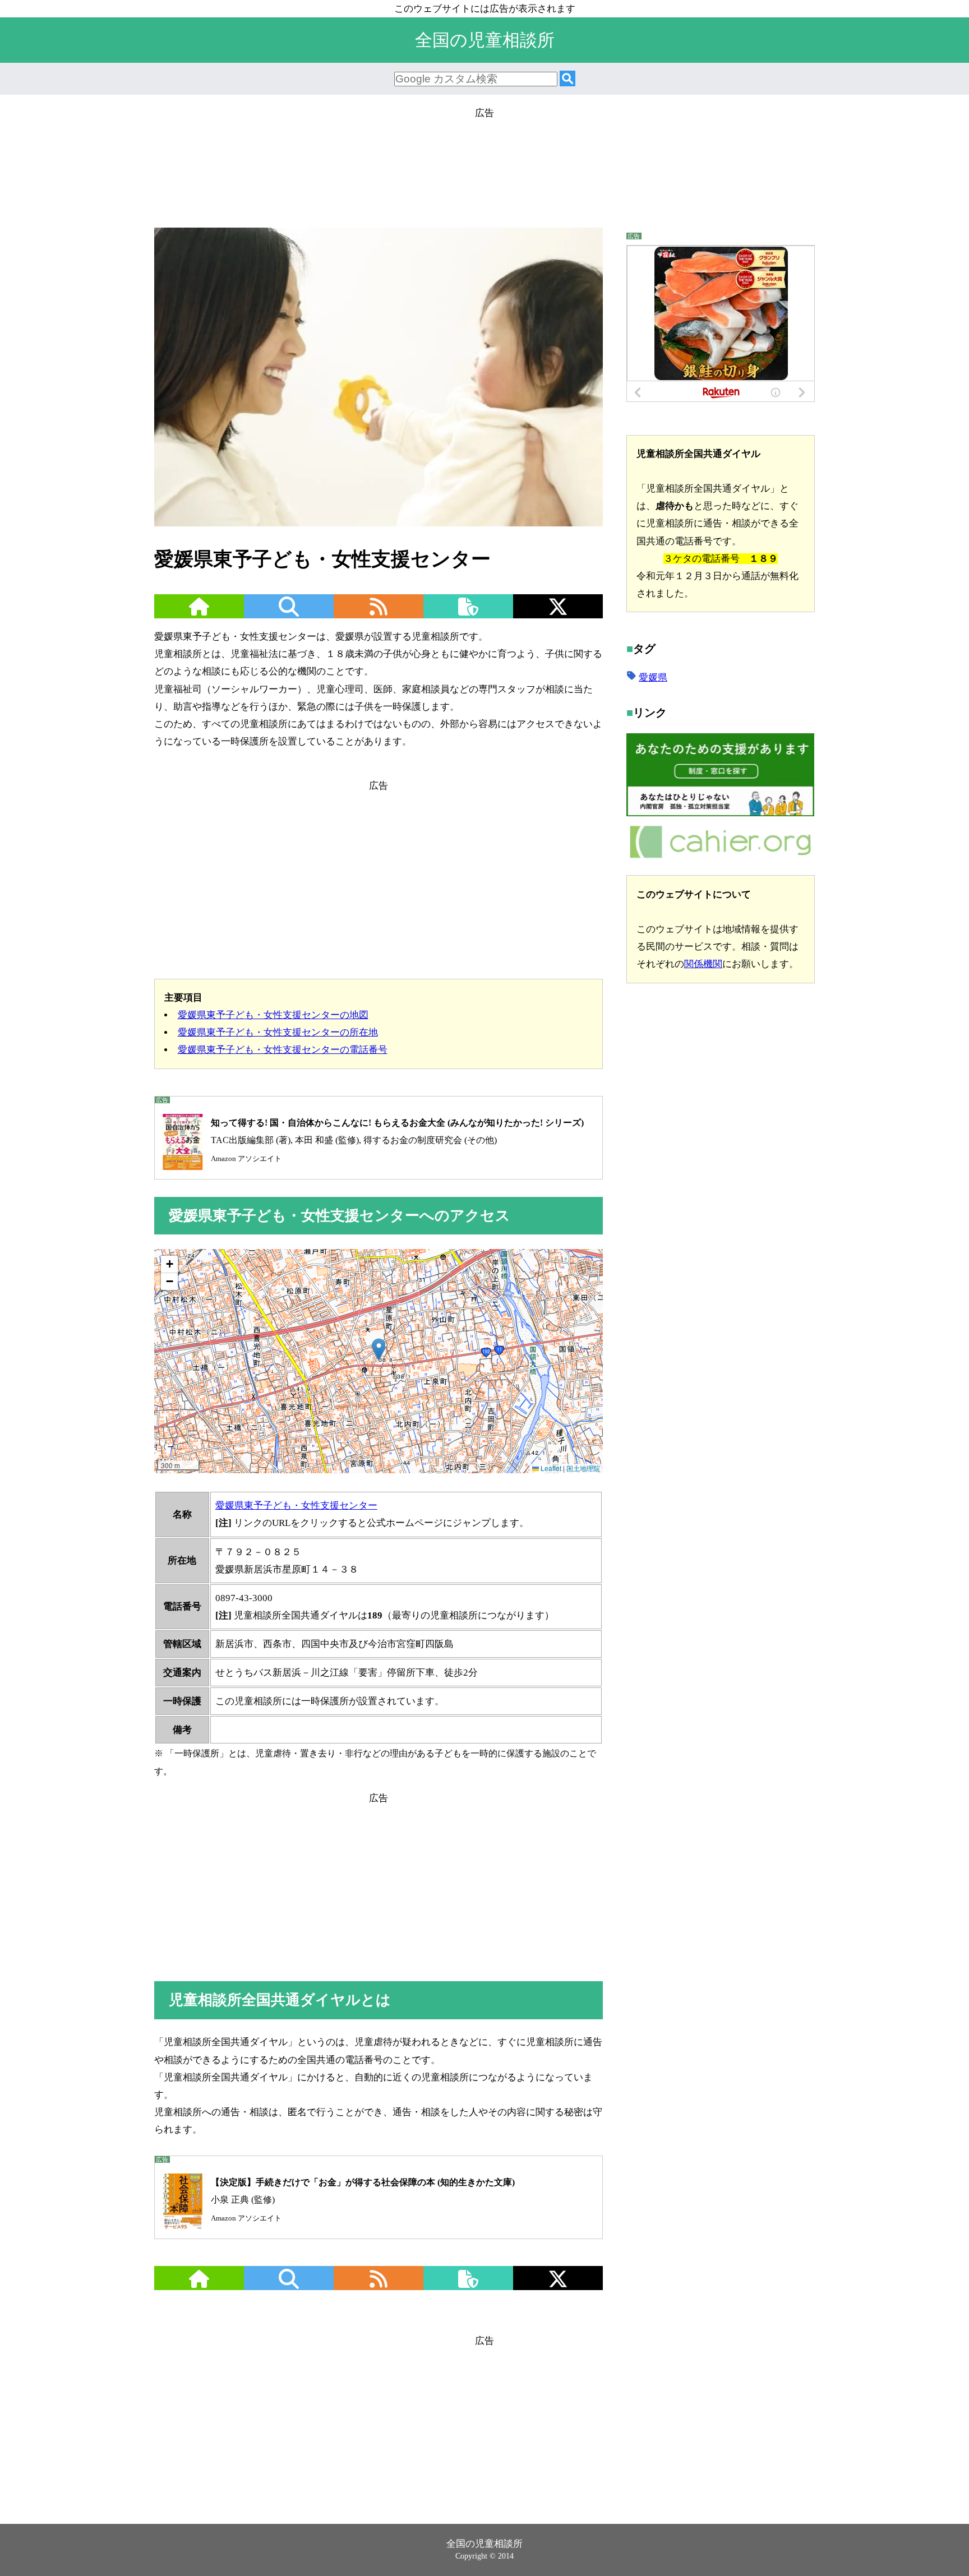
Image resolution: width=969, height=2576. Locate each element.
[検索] (567, 79)
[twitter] (558, 614)
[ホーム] (199, 614)
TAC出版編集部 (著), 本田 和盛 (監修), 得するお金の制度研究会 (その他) (397, 1140)
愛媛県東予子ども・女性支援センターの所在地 (278, 1032)
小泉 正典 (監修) (363, 2200)
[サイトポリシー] (468, 614)
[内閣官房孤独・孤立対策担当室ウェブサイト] (720, 813)
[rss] (379, 614)
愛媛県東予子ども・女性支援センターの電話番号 (283, 1050)
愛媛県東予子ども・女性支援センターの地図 (273, 1015)
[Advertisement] (484, 172)
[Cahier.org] (720, 856)
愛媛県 (653, 677)
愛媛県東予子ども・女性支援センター (296, 1506)
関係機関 (703, 963)
